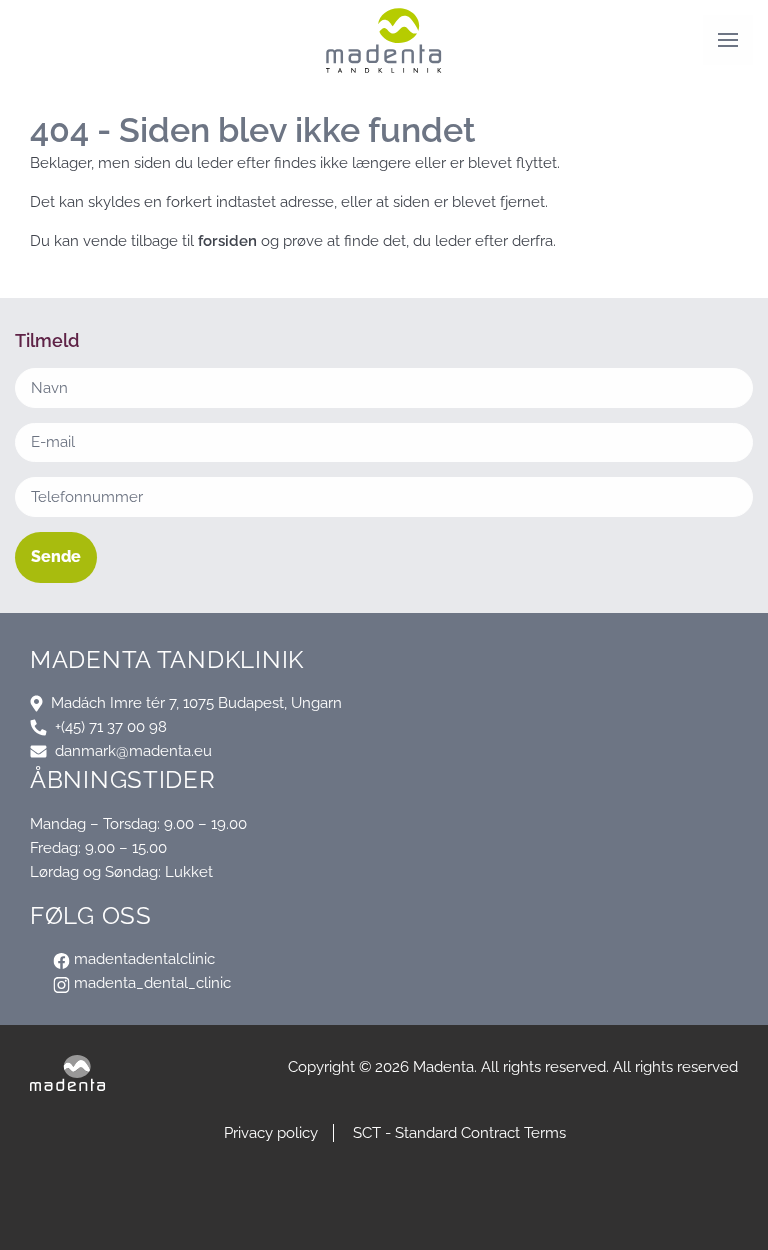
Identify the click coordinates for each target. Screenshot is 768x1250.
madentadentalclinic (142, 959)
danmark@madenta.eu (133, 751)
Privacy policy (271, 1133)
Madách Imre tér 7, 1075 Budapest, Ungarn (196, 703)
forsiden (227, 241)
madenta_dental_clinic (150, 983)
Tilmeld (384, 1220)
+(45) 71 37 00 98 (111, 727)
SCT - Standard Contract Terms (459, 1133)
